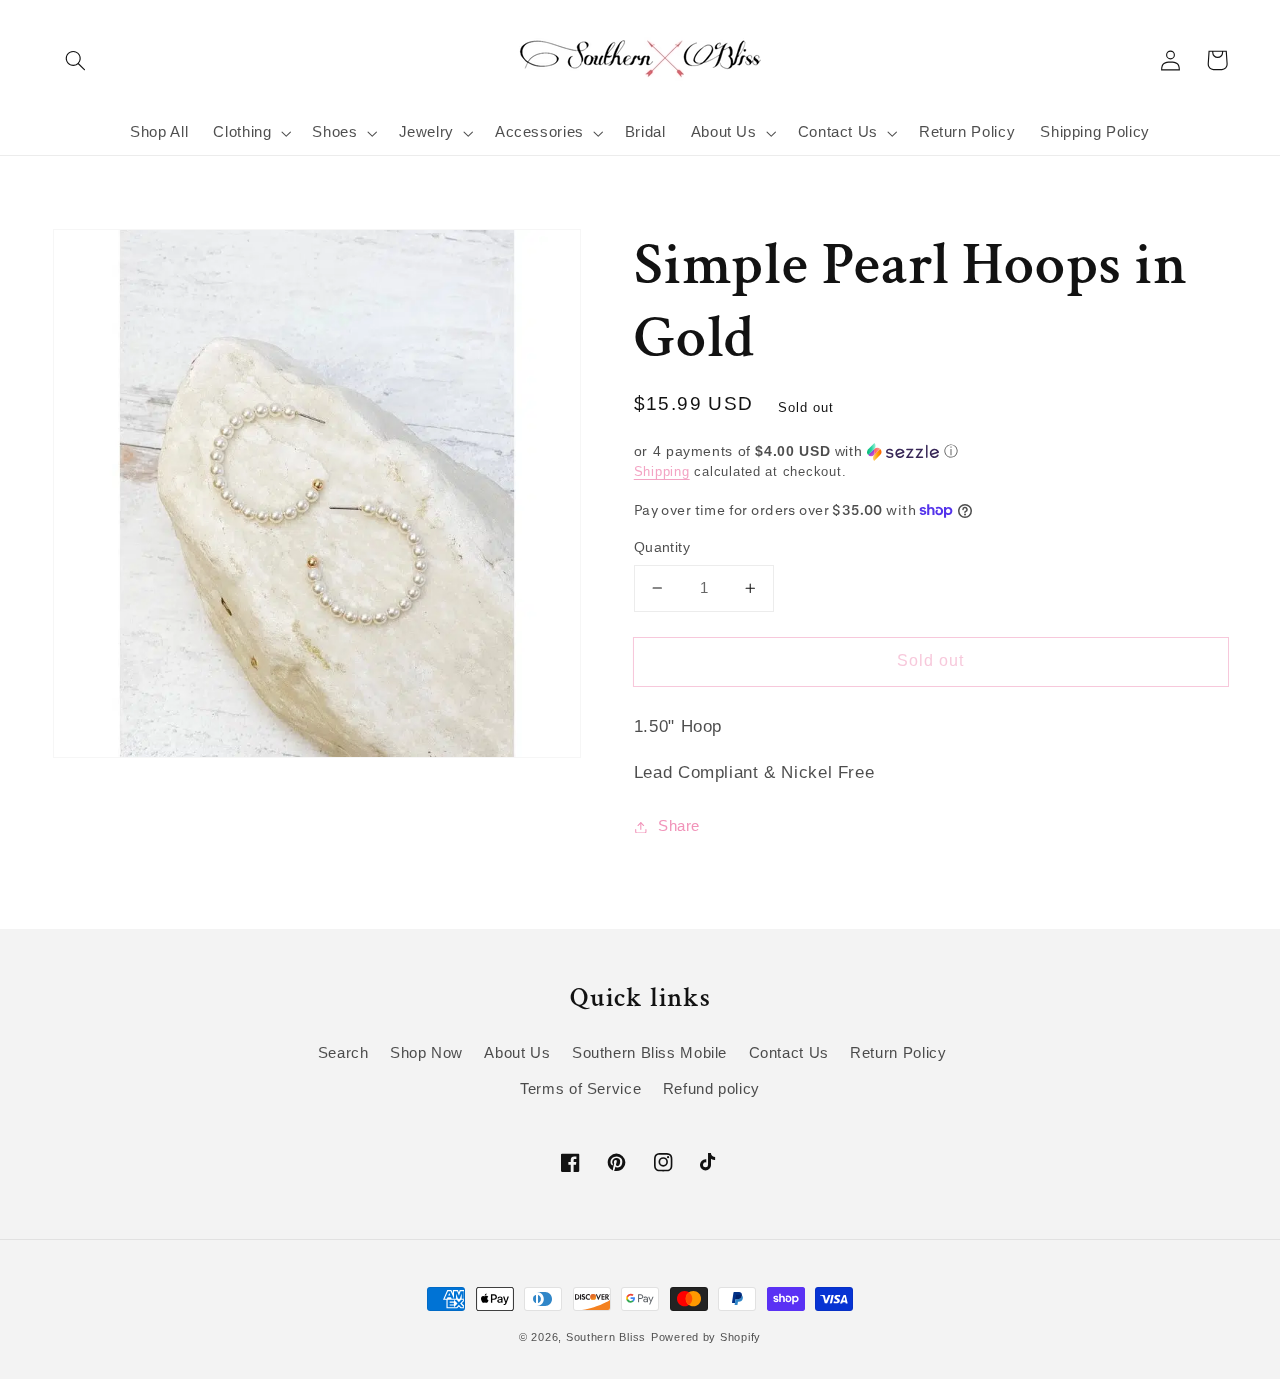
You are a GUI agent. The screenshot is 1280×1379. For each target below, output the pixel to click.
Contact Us (789, 1053)
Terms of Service (580, 1089)
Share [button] (679, 826)
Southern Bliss (606, 1337)
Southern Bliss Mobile (649, 1053)
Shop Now (426, 1053)
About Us (517, 1053)
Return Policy (898, 1053)
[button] (76, 60)
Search (343, 1053)
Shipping (662, 472)
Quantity (662, 547)
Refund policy (711, 1089)
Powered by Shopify (706, 1337)
